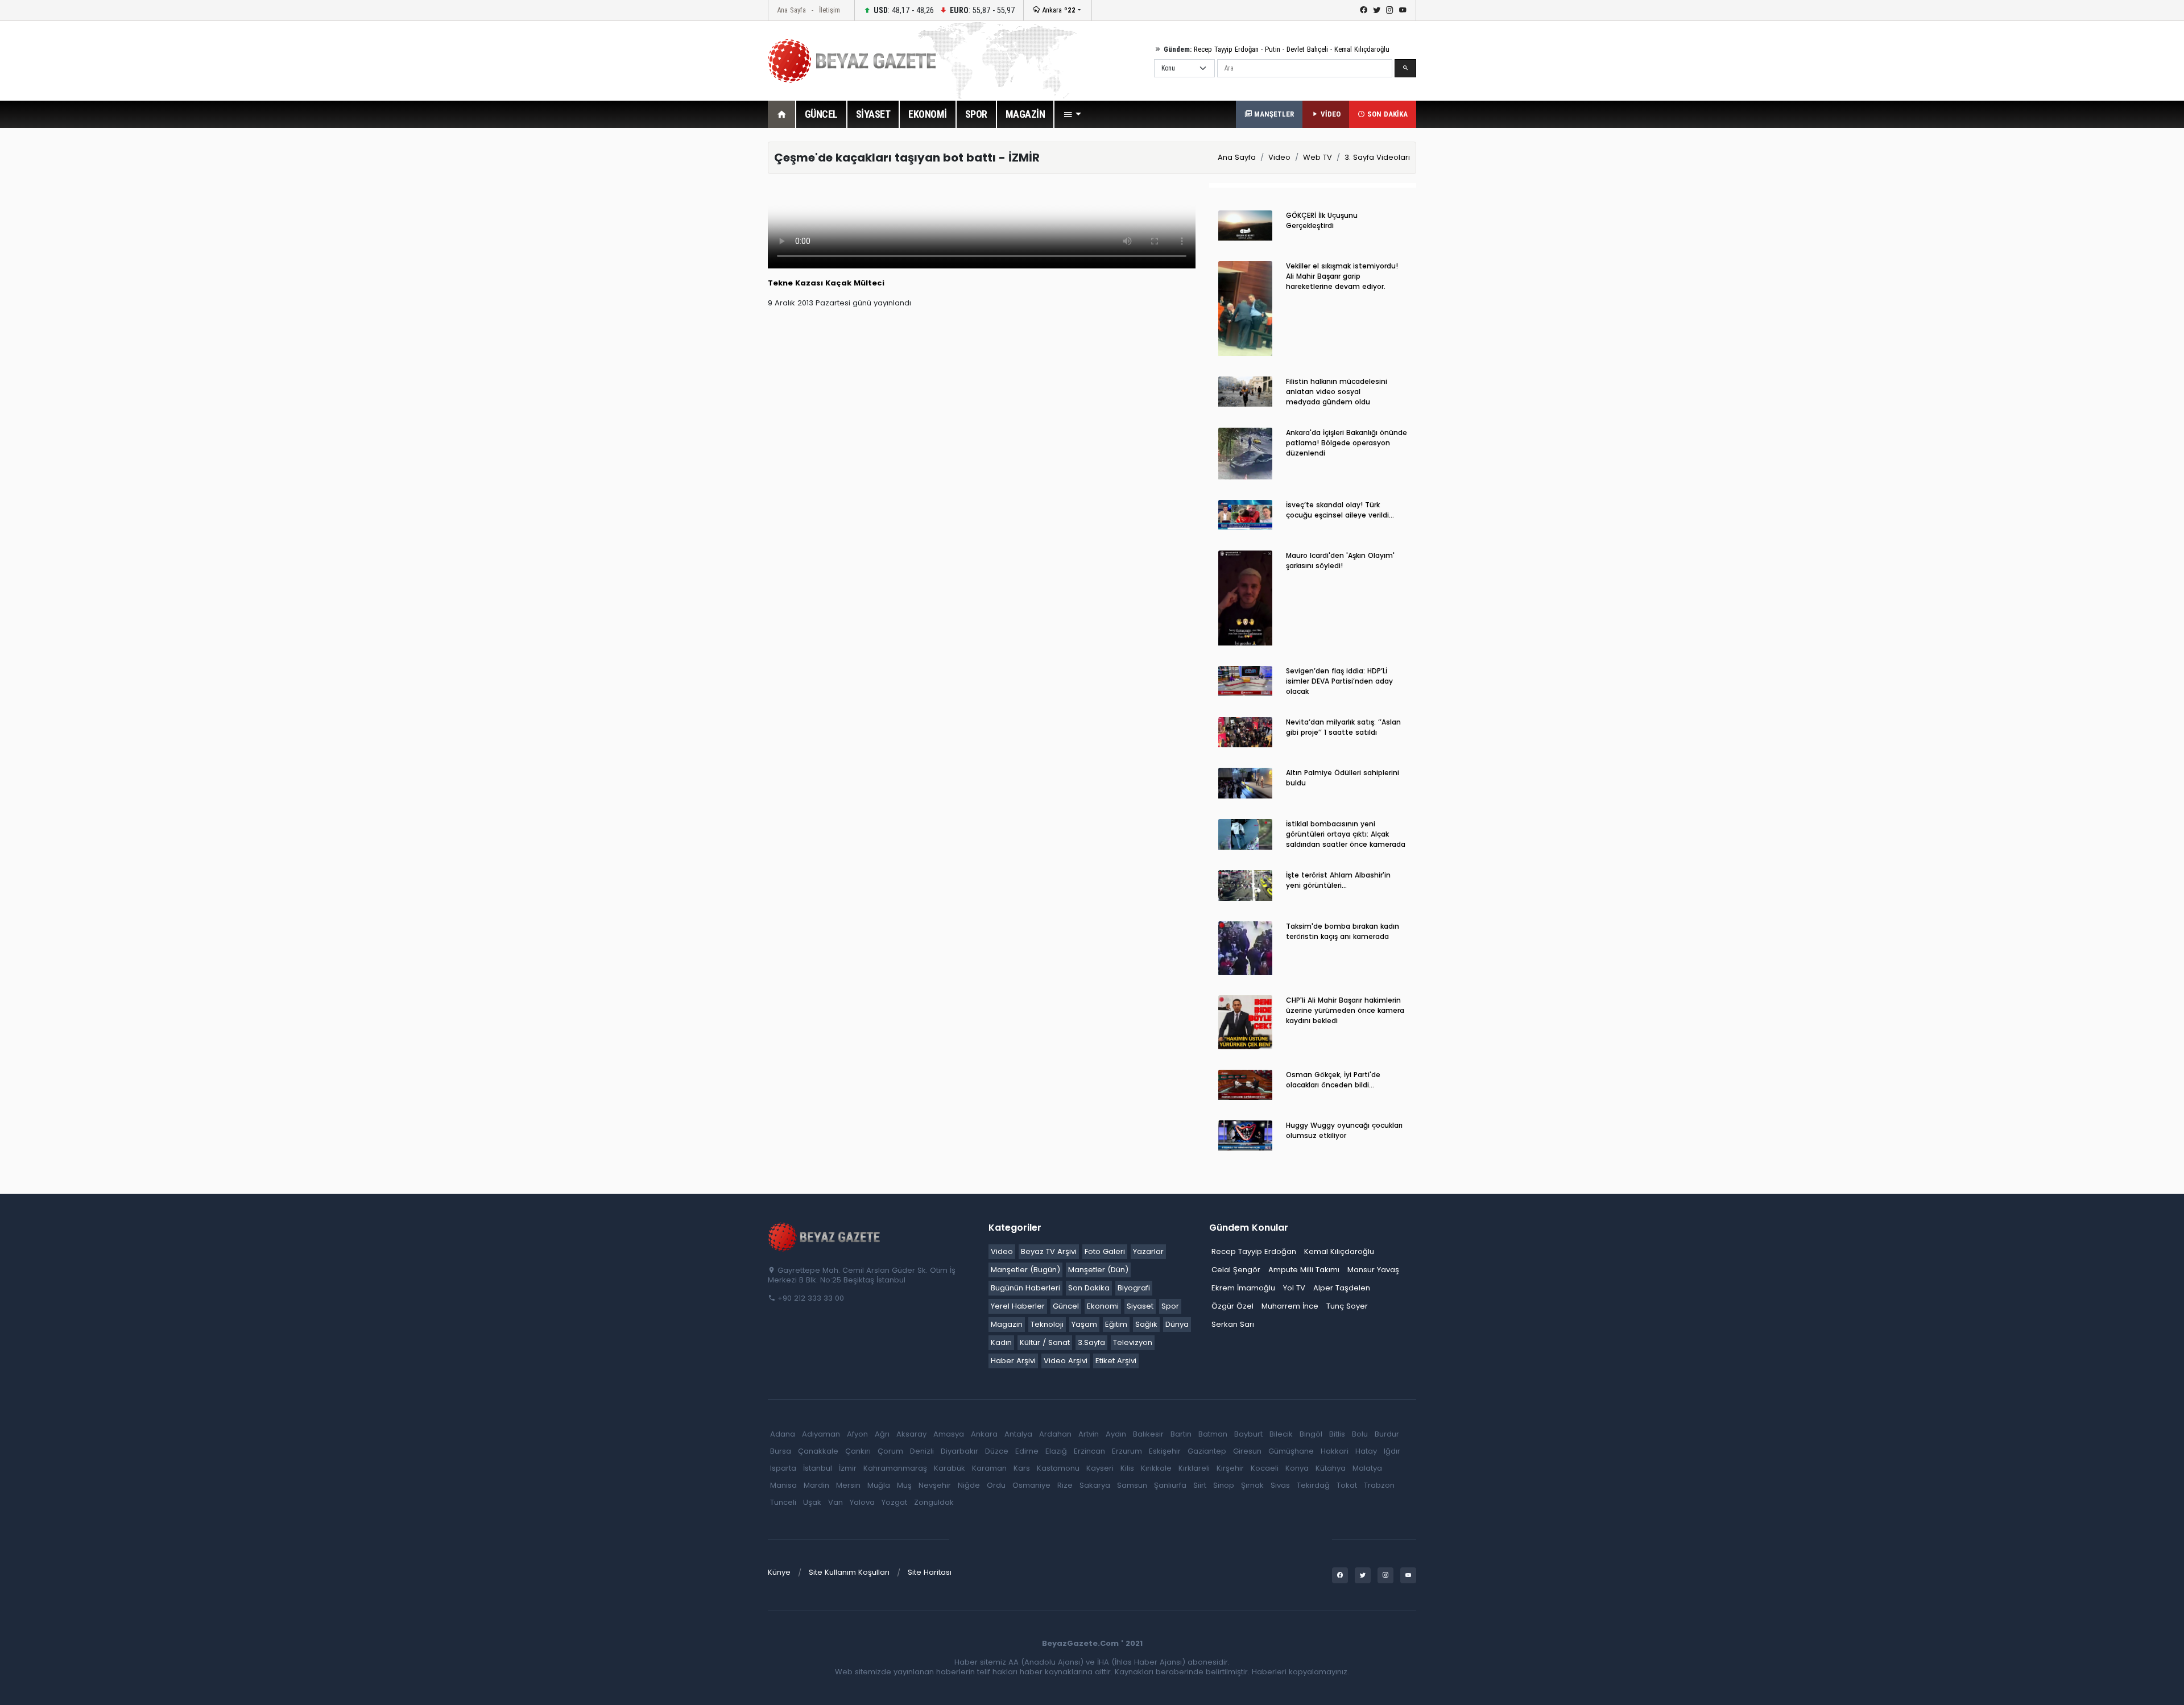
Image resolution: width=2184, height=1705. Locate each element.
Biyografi (1134, 1288)
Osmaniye (1031, 1485)
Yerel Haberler (1018, 1306)
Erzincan (1089, 1451)
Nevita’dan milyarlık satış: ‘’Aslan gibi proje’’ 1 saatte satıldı (1343, 727)
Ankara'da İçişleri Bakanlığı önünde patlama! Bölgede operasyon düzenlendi (1347, 443)
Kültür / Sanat (1045, 1342)
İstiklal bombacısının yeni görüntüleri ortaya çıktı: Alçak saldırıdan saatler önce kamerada (1346, 834)
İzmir (848, 1468)
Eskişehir (1165, 1451)
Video (1279, 157)
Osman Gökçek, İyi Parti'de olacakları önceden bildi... (1333, 1080)
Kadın (1001, 1342)
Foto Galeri (1105, 1251)
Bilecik (1281, 1434)
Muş (904, 1485)
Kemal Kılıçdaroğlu (1362, 49)
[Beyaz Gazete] (825, 1236)
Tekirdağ (1313, 1485)
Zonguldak (934, 1502)
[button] (1072, 114)
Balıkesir (1148, 1434)
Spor (1170, 1306)
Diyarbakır (959, 1451)
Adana (783, 1434)
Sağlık (1146, 1324)
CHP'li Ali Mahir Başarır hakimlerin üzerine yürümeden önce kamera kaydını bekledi (1345, 1010)
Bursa (781, 1451)
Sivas (1280, 1485)
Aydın (1116, 1434)
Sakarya (1095, 1485)
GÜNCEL (821, 114)
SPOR (976, 114)
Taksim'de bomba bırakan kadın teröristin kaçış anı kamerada (1343, 931)
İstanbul (818, 1468)
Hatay (1366, 1451)
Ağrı (882, 1434)
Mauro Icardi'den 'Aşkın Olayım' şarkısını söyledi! (1340, 560)
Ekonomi (1103, 1306)
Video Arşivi (1066, 1361)
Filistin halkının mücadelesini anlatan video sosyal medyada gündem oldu (1337, 392)
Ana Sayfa (791, 10)
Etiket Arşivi (1116, 1361)
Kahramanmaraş (895, 1468)
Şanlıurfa (1170, 1485)
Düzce (997, 1451)
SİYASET (873, 114)
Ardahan (1055, 1434)
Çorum (890, 1451)
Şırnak (1252, 1485)
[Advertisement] (705, 312)
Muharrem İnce (1290, 1306)
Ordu (996, 1485)
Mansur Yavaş (1373, 1270)
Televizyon (1133, 1342)
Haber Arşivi (1013, 1361)
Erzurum (1127, 1451)
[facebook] (1364, 10)
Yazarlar (1148, 1251)
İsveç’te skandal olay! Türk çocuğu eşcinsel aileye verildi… (1340, 510)
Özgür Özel (1232, 1306)
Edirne (1027, 1451)
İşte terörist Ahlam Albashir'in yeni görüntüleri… (1338, 880)
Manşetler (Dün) (1098, 1270)
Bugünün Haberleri (1025, 1288)
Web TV (1318, 157)
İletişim (830, 10)
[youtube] (1403, 10)
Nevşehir (935, 1485)
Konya (1297, 1468)
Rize (1065, 1485)
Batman (1213, 1434)
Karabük (950, 1468)
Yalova (862, 1502)
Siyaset (1140, 1306)
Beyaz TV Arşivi (1049, 1251)
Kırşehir (1230, 1468)
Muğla (879, 1485)
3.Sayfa (1091, 1342)
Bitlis (1337, 1434)
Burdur (1387, 1434)
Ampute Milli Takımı (1304, 1270)
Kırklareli (1194, 1468)
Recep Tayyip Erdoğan (1226, 49)
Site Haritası (930, 1572)
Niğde (969, 1485)
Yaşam (1084, 1324)
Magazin (1007, 1324)
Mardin (816, 1485)
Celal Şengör (1236, 1270)
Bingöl (1311, 1434)
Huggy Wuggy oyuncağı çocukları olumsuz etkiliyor (1344, 1130)
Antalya (1018, 1434)
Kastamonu (1058, 1468)
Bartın (1181, 1434)
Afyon (857, 1434)
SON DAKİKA (1386, 114)
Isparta (783, 1468)
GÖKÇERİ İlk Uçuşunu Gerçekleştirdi (1322, 220)
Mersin (848, 1485)
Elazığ (1056, 1451)
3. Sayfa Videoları (1377, 157)
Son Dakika (1089, 1288)
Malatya (1367, 1468)
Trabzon (1379, 1485)
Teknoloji (1047, 1324)
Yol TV (1294, 1288)
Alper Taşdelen (1342, 1288)
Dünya (1177, 1324)
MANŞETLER (1273, 114)
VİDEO (1329, 114)
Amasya (949, 1434)
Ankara (1058, 10)
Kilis (1127, 1468)
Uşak (812, 1502)
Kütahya (1331, 1468)
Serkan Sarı (1233, 1324)
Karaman (989, 1468)
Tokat (1347, 1485)
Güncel (1066, 1306)
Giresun (1247, 1451)
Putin (1273, 49)
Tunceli (783, 1502)
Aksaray (911, 1434)
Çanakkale (818, 1451)
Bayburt (1248, 1434)
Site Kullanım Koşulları (849, 1572)
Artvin (1089, 1434)
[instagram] (1390, 10)
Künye (779, 1572)
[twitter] (1377, 10)
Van (835, 1502)
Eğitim (1116, 1324)
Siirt (1200, 1485)
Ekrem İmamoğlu (1243, 1288)
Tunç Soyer (1347, 1306)
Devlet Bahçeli (1307, 49)
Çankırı (858, 1451)
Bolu (1360, 1434)
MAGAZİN (1025, 114)
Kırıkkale (1156, 1468)
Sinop (1224, 1485)
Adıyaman (821, 1434)
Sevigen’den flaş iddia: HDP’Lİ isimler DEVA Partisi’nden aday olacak (1339, 681)
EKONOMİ (928, 114)
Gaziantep (1207, 1451)
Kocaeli (1265, 1468)
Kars (1022, 1468)
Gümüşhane (1291, 1451)
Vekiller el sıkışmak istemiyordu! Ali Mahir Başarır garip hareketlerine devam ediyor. (1342, 276)
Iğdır (1392, 1451)
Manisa (783, 1485)
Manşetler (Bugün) (1025, 1270)
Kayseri (1100, 1468)
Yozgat (894, 1502)
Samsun (1132, 1485)
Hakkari (1335, 1451)
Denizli (922, 1451)
